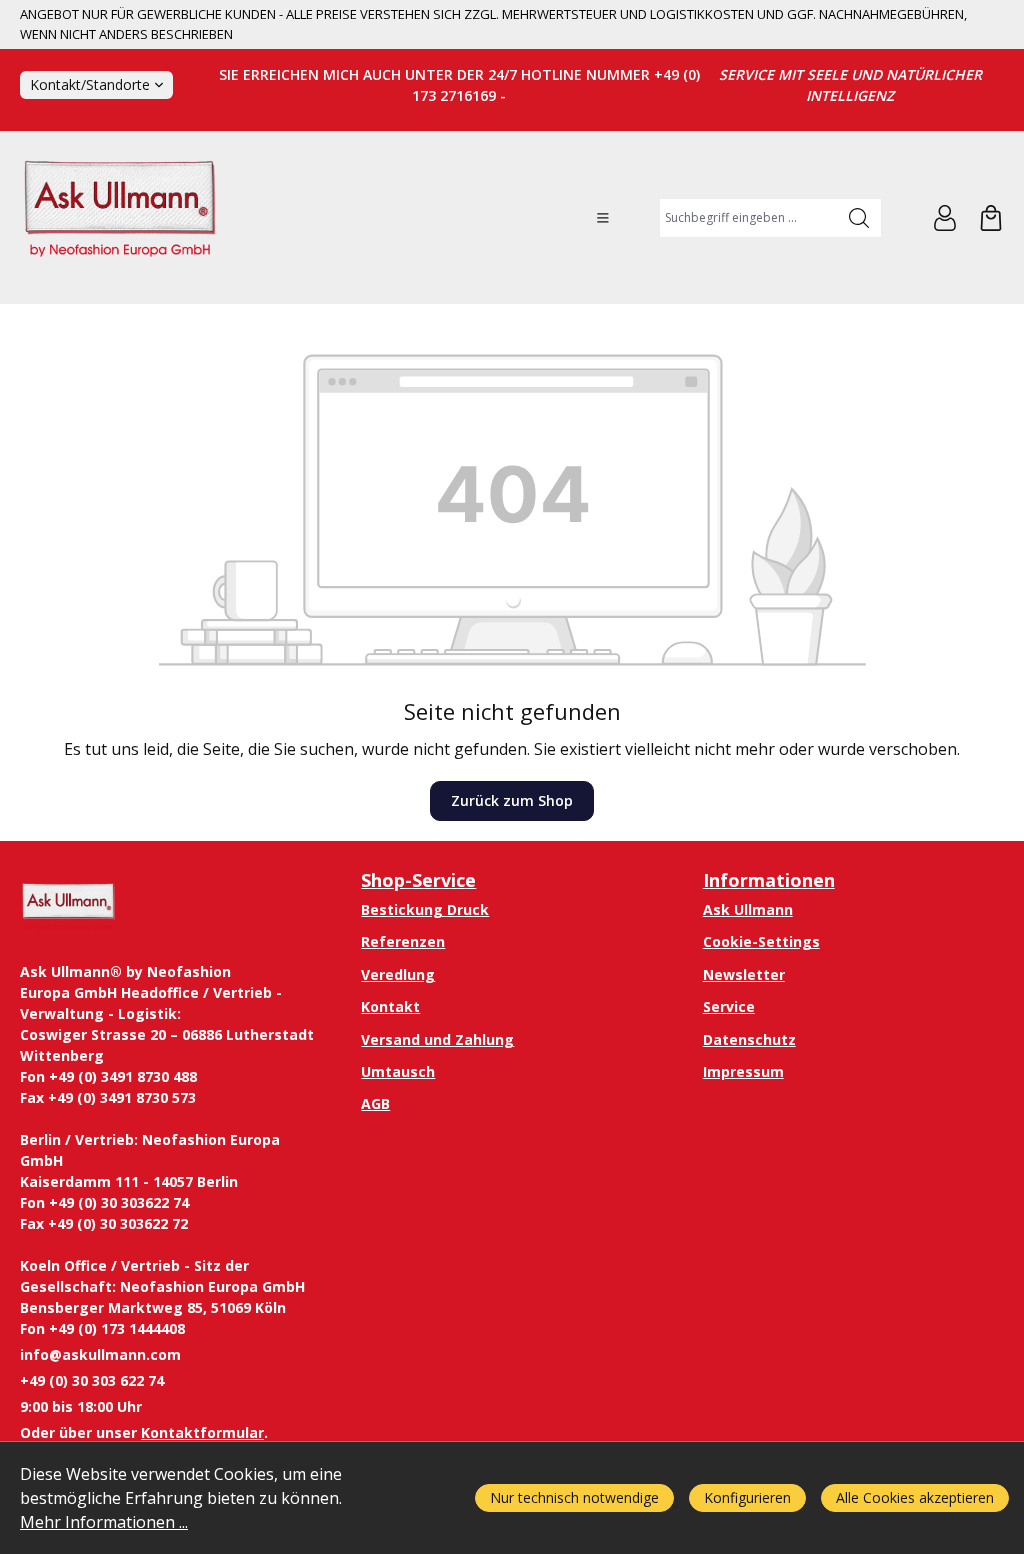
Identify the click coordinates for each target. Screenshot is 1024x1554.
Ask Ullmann (748, 909)
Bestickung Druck (425, 909)
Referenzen (403, 941)
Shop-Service (418, 880)
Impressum (743, 1071)
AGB (375, 1103)
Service (729, 1006)
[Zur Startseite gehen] (120, 217)
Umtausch (398, 1071)
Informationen (769, 880)
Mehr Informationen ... (104, 1522)
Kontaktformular (202, 1432)
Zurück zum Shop (512, 800)
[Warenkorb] (991, 218)
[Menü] (603, 218)
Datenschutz (749, 1039)
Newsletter (744, 974)
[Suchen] (859, 218)
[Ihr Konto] (945, 218)
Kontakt (390, 1006)
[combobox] (748, 218)
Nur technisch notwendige (574, 1497)
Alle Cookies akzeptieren (915, 1497)
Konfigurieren (747, 1497)
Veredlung (398, 974)
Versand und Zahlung (437, 1039)
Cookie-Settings (761, 941)
